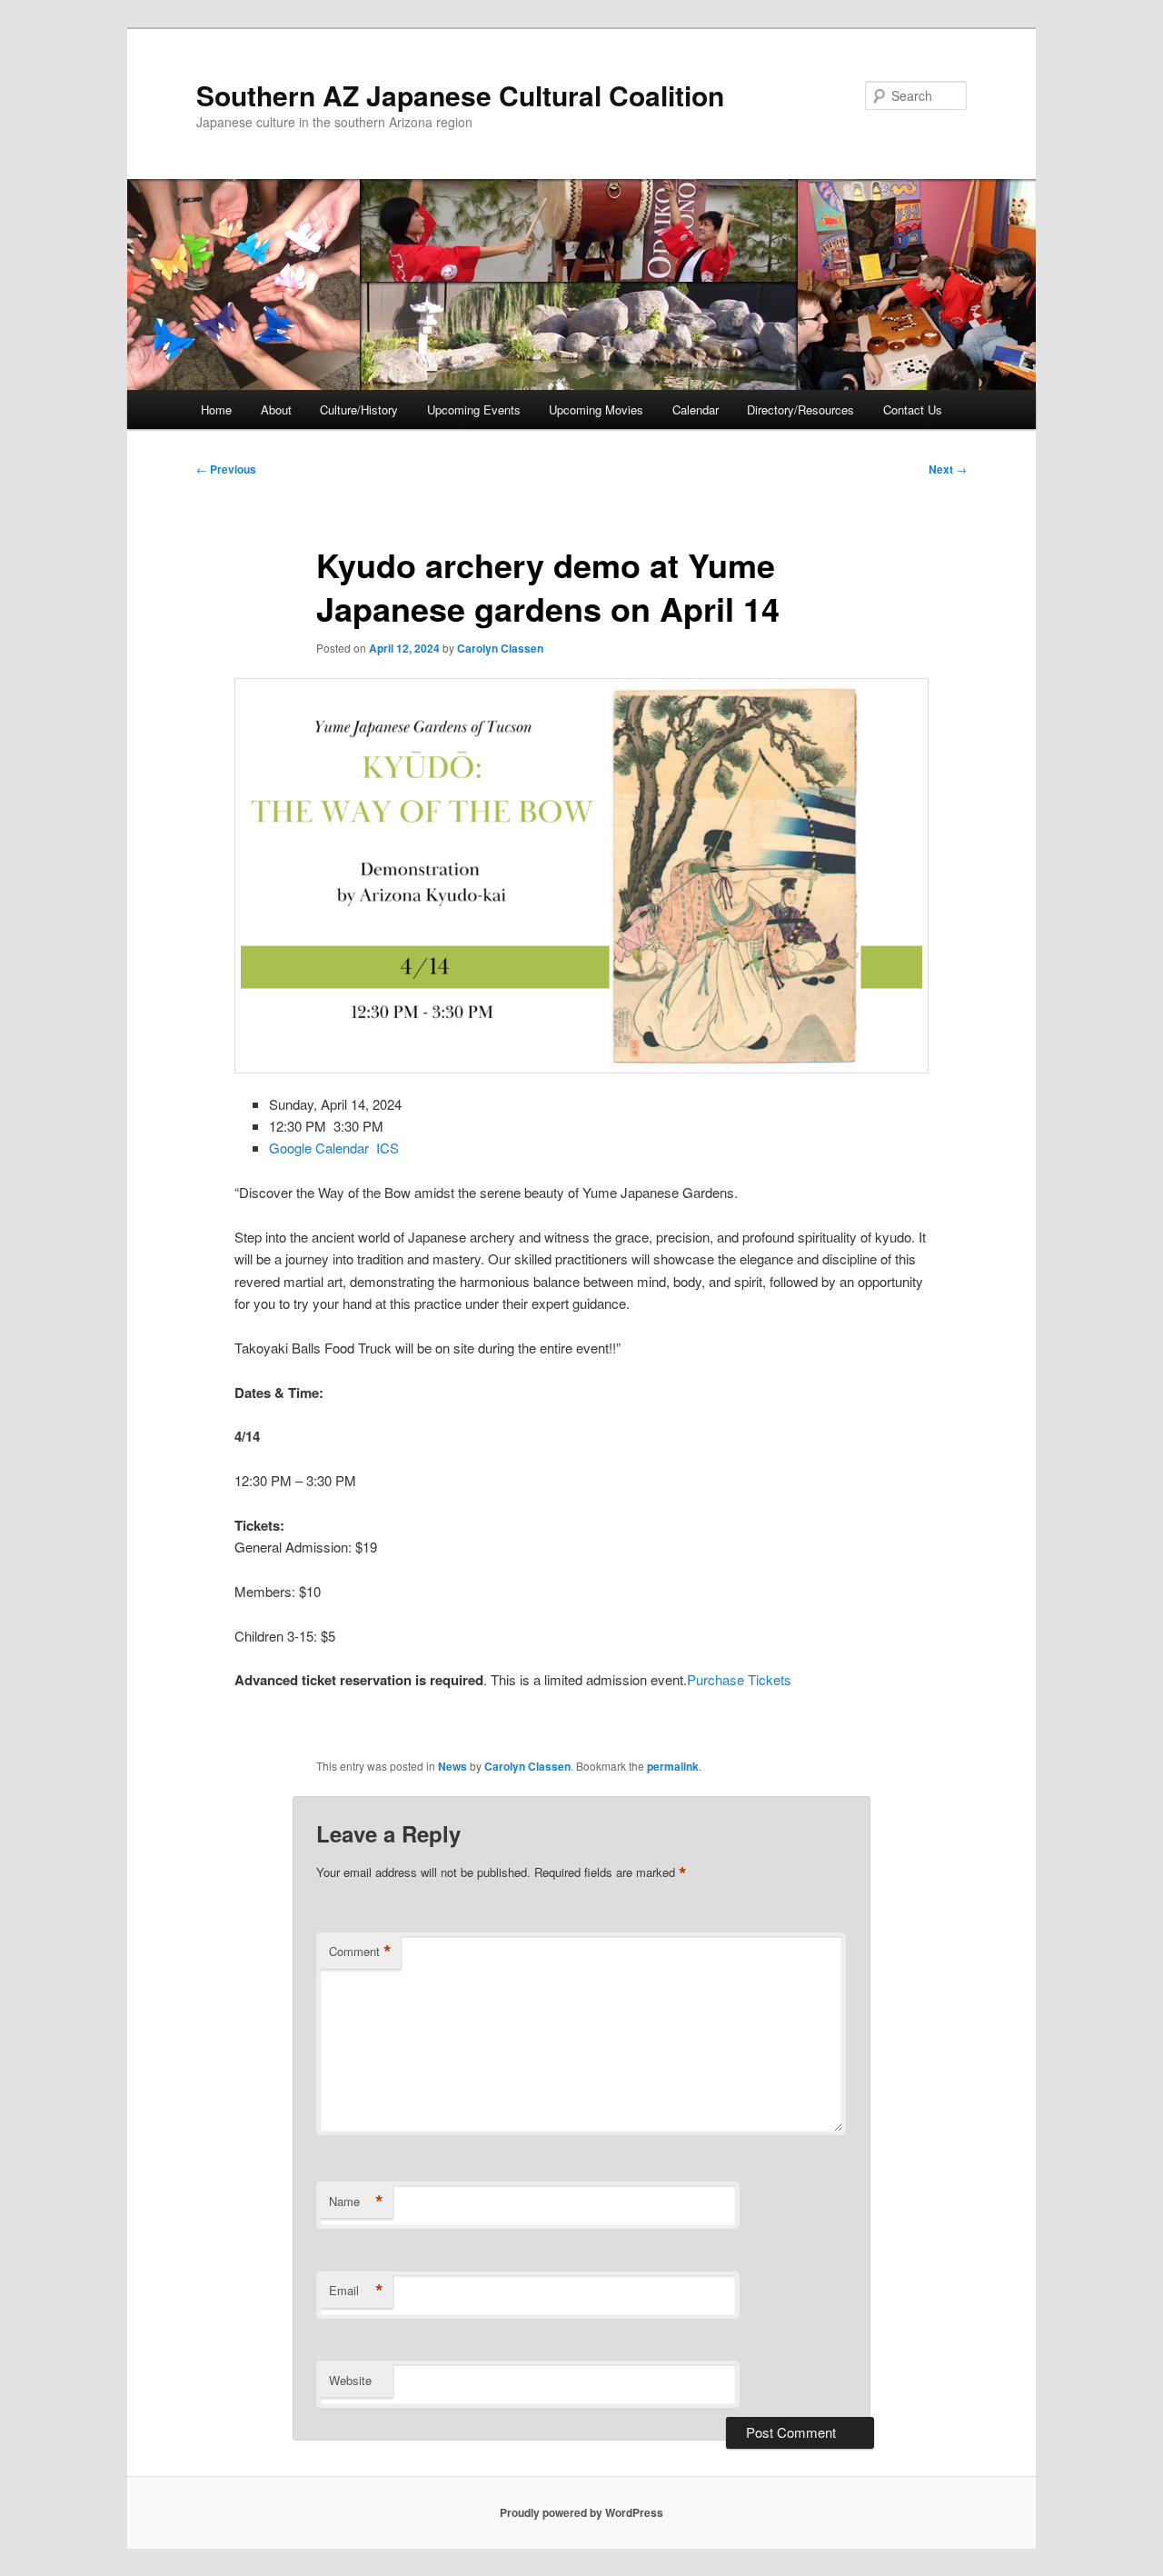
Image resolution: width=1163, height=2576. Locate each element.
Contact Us (913, 409)
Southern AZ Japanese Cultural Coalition (460, 95)
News (452, 1766)
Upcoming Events (474, 409)
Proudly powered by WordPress (581, 2512)
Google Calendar (319, 1148)
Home (216, 409)
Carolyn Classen (500, 648)
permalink (673, 1766)
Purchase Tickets (739, 1679)
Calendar (696, 409)
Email (356, 2291)
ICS (388, 1148)
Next (948, 469)
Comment (360, 1952)
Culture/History (359, 409)
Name (356, 2202)
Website (350, 2380)
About (276, 409)
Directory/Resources (800, 409)
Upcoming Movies (596, 409)
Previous (226, 469)
